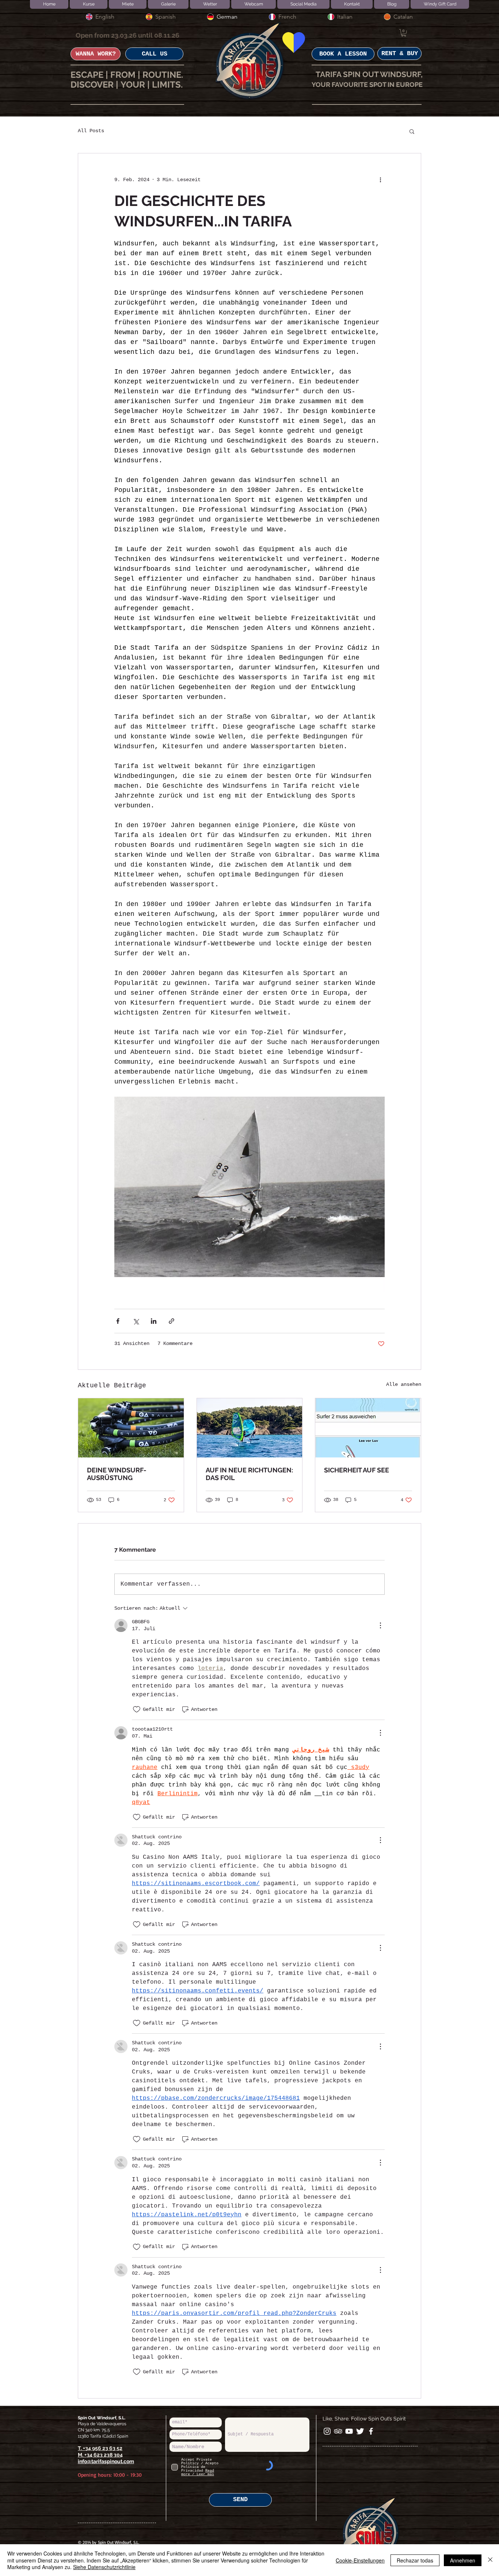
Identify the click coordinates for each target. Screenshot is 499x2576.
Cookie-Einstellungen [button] (360, 2560)
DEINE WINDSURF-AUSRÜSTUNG (117, 1474)
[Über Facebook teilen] (118, 1321)
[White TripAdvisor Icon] (338, 2431)
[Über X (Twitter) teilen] (136, 1321)
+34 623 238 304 (104, 2455)
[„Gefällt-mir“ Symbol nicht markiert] (137, 1709)
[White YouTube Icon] (349, 2431)
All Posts (91, 131)
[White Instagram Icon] (327, 2431)
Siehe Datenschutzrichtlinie (104, 2567)
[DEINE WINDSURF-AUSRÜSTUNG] (131, 1428)
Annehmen (463, 2560)
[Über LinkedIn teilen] (154, 1321)
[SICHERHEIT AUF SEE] (368, 1428)
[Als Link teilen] (172, 1321)
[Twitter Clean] (360, 2431)
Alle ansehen (404, 1384)
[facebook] (371, 2431)
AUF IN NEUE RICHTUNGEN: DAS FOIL (249, 1474)
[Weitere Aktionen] (380, 180)
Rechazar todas (415, 2560)
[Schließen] (490, 2560)
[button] (404, 33)
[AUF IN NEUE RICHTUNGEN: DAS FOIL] (250, 1428)
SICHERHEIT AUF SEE (357, 1470)
